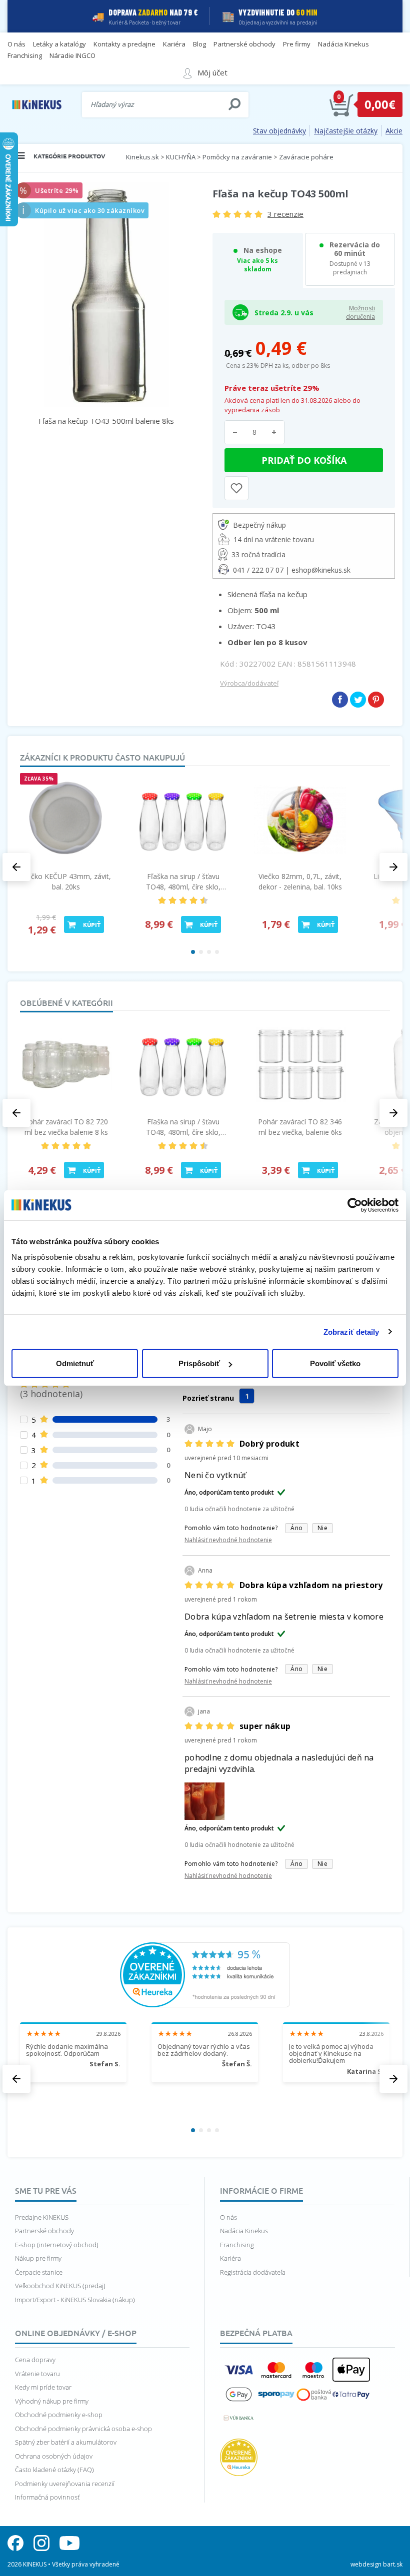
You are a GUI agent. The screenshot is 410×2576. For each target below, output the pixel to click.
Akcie (394, 131)
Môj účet (212, 72)
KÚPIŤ (92, 924)
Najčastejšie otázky (346, 131)
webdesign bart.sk (376, 2564)
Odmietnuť (75, 1363)
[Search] (234, 104)
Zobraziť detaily (351, 1331)
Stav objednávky (279, 131)
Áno (296, 1528)
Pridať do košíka (304, 460)
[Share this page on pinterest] (376, 700)
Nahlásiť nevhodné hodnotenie (228, 1540)
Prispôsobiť (199, 1363)
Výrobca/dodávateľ (249, 683)
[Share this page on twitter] (358, 700)
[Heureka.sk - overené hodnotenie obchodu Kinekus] (205, 1974)
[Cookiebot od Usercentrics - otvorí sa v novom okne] (355, 1205)
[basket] (341, 104)
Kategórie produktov (69, 156)
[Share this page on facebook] (340, 700)
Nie (322, 1528)
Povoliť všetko (335, 1363)
